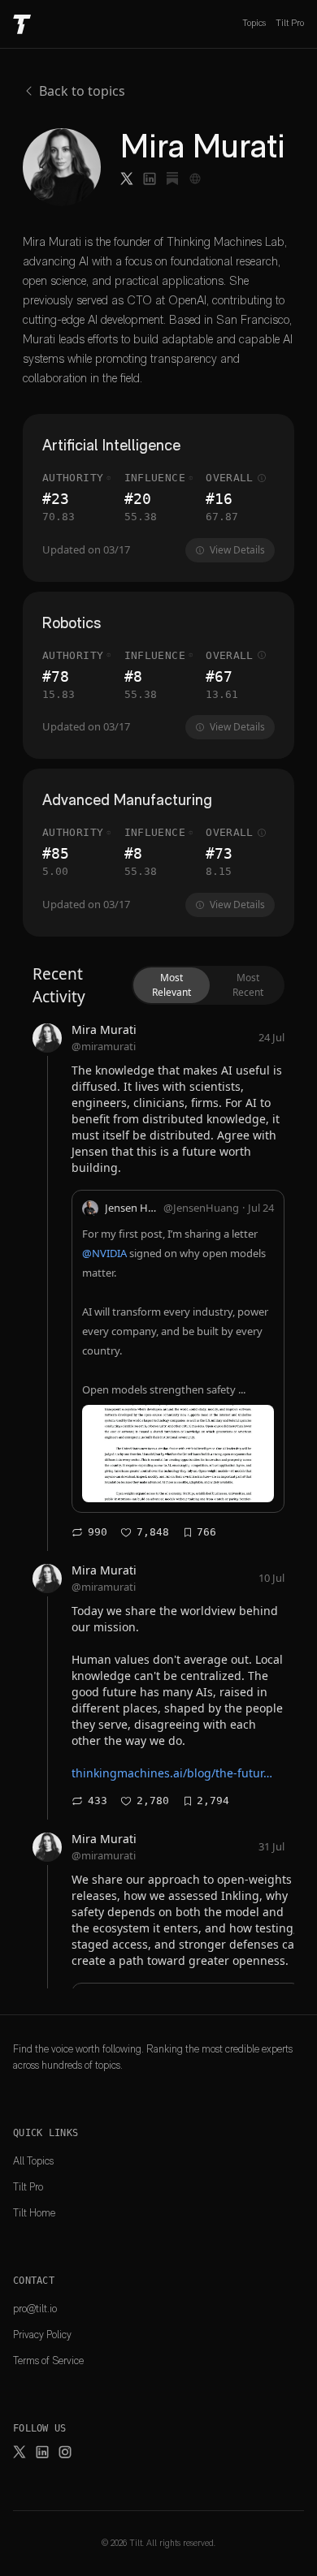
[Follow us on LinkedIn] (42, 2452)
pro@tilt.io (35, 2309)
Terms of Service (48, 2361)
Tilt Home (34, 2213)
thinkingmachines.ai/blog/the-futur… (172, 1773)
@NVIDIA (104, 1253)
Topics (254, 23)
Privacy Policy (42, 2335)
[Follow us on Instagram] (65, 2452)
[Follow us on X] (20, 2452)
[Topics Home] (23, 24)
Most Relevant (172, 985)
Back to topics (82, 91)
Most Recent (248, 985)
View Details (237, 550)
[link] (158, 1283)
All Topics (33, 2161)
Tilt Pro (290, 23)
